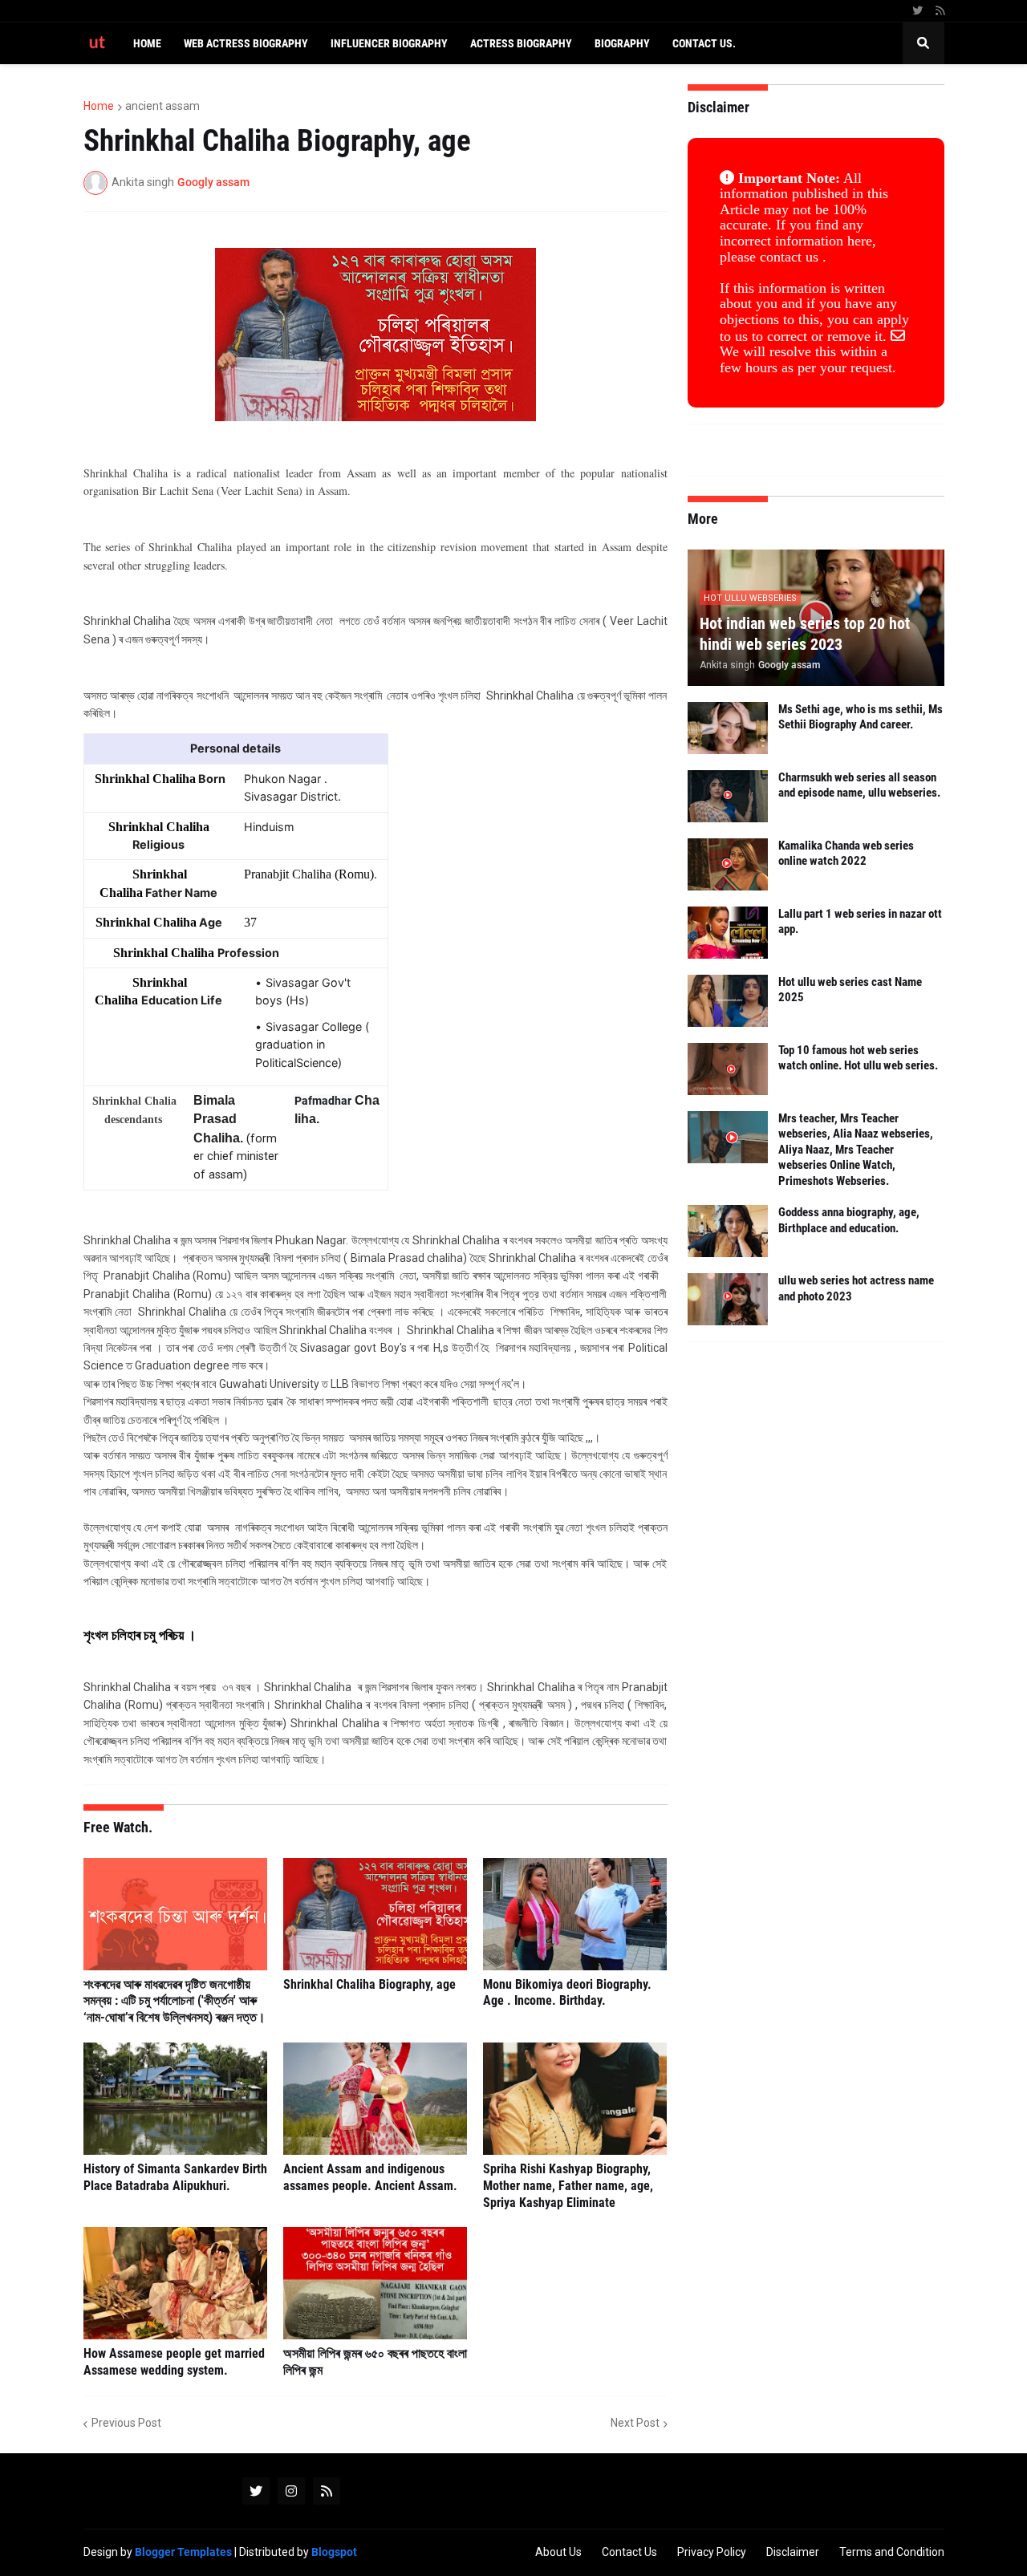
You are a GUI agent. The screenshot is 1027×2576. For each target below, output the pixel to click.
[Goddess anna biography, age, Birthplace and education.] (728, 1231)
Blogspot (334, 2552)
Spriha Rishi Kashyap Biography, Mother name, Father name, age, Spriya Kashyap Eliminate (568, 2186)
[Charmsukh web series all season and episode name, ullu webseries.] (728, 796)
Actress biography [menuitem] (521, 43)
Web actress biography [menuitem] (246, 43)
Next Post (635, 2423)
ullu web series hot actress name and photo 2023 (856, 1288)
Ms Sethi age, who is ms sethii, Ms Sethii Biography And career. (861, 717)
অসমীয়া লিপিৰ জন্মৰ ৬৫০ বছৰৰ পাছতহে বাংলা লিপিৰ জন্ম (375, 2362)
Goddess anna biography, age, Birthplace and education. (849, 1220)
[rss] (940, 11)
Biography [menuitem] (622, 43)
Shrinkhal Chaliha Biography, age (369, 1984)
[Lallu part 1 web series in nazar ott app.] (728, 933)
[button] (923, 43)
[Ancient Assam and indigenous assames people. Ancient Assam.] (375, 2099)
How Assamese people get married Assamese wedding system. (174, 2362)
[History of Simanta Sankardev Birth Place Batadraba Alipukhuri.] (175, 2099)
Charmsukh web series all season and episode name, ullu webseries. (859, 785)
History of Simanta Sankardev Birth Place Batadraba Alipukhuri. (175, 2177)
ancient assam (162, 106)
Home (99, 106)
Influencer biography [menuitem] (389, 43)
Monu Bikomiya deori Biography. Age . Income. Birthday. (567, 1993)
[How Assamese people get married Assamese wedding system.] (175, 2283)
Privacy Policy (712, 2552)
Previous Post (126, 2423)
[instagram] (291, 2491)
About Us (558, 2552)
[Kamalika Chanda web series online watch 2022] (728, 864)
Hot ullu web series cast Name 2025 (850, 990)
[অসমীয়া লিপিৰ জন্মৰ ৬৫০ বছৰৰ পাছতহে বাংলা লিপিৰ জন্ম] (375, 2283)
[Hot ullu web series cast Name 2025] (728, 1001)
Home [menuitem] (147, 43)
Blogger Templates (183, 2552)
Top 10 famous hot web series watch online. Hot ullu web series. (858, 1058)
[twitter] (917, 11)
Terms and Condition (892, 2552)
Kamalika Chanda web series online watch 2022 (846, 854)
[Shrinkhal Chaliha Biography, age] (375, 1914)
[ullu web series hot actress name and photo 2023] (728, 1299)
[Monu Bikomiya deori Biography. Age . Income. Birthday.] (575, 1914)
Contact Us (629, 2552)
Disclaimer (793, 2552)
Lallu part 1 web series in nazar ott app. (860, 922)
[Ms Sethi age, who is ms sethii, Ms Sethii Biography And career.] (728, 728)
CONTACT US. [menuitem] (704, 43)
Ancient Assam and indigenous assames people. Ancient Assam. (370, 2177)
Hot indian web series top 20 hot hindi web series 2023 (805, 634)
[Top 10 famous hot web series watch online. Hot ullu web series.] (728, 1069)
